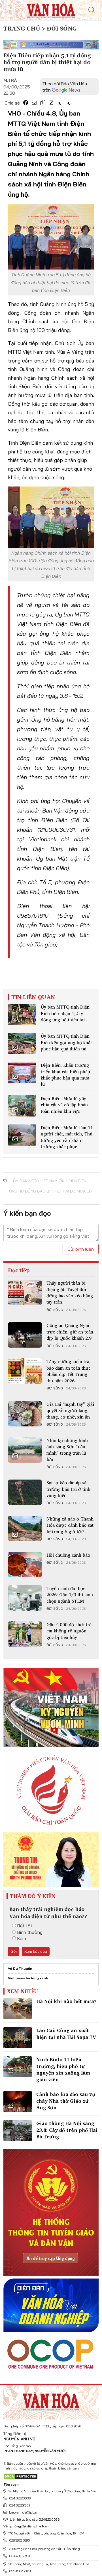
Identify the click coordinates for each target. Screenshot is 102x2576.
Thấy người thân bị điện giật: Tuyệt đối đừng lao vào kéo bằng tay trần (70, 1292)
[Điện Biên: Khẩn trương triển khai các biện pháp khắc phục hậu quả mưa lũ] (22, 1073)
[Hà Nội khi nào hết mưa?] (18, 2009)
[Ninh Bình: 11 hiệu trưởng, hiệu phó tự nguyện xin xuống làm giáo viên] (18, 2067)
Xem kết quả (36, 1951)
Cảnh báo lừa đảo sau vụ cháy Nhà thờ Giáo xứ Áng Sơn (66, 2101)
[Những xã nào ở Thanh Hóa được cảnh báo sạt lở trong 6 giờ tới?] (25, 1528)
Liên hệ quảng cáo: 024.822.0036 (35, 2519)
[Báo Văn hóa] (51, 10)
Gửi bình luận (81, 1249)
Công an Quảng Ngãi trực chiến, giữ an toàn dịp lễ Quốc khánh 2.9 (70, 1332)
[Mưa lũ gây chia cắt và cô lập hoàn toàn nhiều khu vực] (22, 1106)
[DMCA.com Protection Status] (21, 2476)
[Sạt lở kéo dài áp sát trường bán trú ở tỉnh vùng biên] (25, 1492)
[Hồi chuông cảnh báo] (25, 1565)
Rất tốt (25, 1926)
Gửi (14, 1951)
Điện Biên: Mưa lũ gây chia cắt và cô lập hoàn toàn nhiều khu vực (64, 1105)
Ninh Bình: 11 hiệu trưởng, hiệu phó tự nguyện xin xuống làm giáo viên (63, 2069)
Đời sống (55, 1310)
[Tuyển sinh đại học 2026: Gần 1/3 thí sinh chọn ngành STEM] (25, 1598)
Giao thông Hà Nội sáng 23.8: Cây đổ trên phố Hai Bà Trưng (67, 2130)
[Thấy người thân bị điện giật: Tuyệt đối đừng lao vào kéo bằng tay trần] (25, 1293)
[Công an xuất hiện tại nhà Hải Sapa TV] (18, 2038)
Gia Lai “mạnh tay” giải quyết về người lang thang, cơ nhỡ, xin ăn (70, 1410)
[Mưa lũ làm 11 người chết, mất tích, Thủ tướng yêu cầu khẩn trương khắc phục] (22, 1135)
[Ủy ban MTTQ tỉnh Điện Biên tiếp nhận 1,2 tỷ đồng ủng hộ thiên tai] (22, 1014)
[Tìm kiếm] (92, 10)
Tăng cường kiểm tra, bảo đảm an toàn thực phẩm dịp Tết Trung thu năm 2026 (69, 1371)
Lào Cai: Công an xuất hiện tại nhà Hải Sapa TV (66, 2034)
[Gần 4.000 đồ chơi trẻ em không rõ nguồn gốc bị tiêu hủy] (25, 1634)
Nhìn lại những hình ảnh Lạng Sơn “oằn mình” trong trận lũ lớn (67, 1450)
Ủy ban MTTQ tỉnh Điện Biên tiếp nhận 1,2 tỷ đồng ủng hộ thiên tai (65, 1013)
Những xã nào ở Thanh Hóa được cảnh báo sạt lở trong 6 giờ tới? (70, 1525)
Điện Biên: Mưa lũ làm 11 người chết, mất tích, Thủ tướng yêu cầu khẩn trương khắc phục (67, 1137)
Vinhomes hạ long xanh (28, 1978)
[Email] (34, 103)
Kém (22, 1938)
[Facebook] (26, 103)
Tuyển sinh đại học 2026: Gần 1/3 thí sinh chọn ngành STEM (70, 1595)
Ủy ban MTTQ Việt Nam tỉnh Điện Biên (50, 1181)
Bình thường (30, 1932)
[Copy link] (43, 103)
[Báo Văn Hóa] (51, 2400)
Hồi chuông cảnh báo (68, 1555)
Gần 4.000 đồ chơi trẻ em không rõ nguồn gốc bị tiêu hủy (69, 1631)
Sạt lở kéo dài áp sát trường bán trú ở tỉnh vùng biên (68, 1489)
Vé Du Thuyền (20, 1968)
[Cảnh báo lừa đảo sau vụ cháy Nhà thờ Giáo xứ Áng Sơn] (18, 2102)
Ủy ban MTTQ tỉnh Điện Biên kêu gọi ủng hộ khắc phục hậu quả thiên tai (67, 1042)
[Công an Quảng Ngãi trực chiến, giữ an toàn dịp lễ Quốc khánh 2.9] (25, 1335)
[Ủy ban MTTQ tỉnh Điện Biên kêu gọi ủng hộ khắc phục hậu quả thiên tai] (22, 1043)
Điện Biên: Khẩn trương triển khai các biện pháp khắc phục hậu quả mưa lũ (65, 1075)
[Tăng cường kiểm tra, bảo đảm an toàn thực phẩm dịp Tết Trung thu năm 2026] (25, 1371)
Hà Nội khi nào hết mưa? (66, 2001)
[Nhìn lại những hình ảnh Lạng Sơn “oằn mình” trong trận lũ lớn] (25, 1450)
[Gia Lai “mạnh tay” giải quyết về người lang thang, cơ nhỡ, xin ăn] (25, 1414)
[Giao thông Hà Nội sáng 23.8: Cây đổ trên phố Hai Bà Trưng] (18, 2131)
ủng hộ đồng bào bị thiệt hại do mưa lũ (50, 1191)
